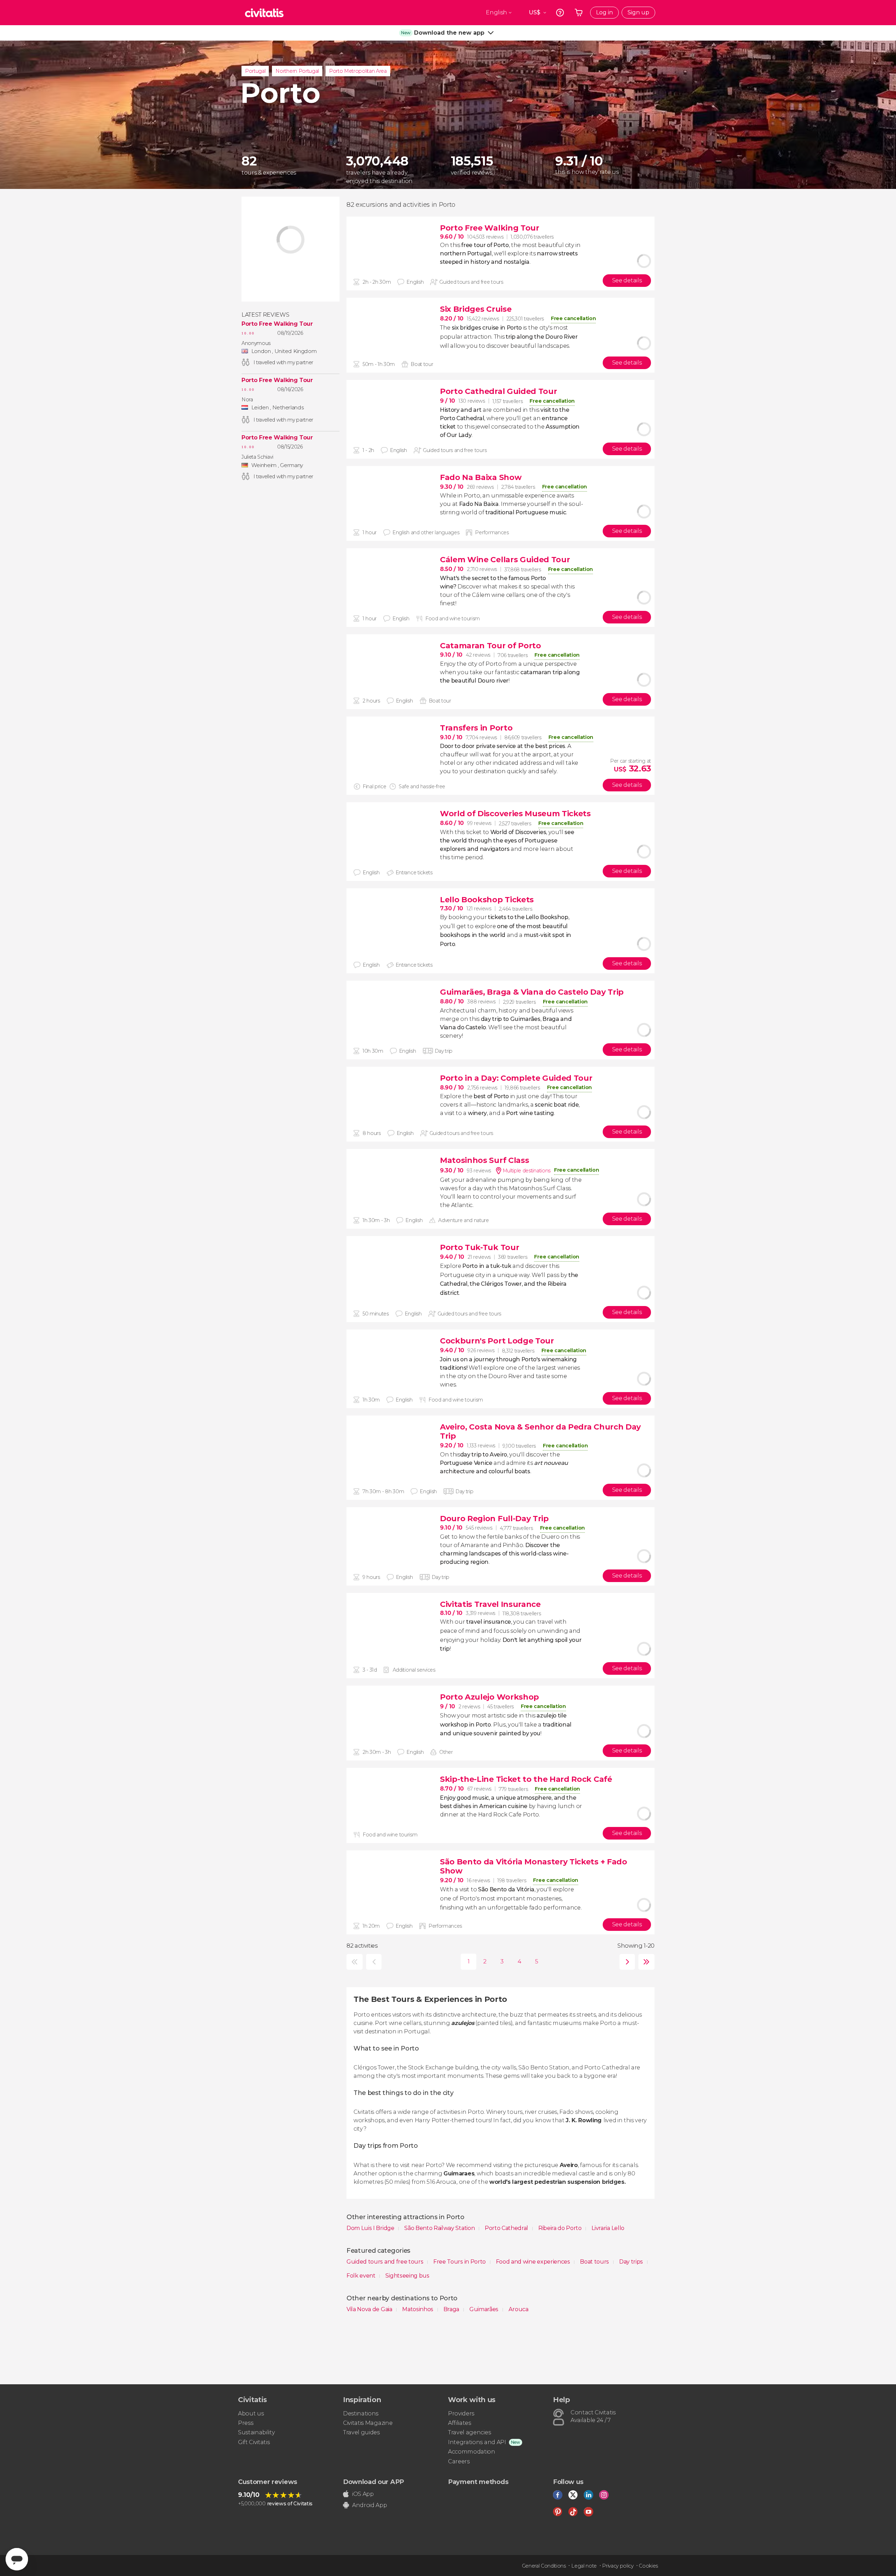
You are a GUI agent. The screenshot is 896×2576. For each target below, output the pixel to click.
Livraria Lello (608, 2228)
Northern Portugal (297, 71)
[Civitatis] (264, 13)
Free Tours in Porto (460, 2262)
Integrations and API (477, 2442)
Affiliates (460, 2423)
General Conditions (544, 2566)
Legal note (584, 2566)
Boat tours (595, 2262)
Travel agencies (469, 2432)
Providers (461, 2413)
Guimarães (485, 2309)
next (626, 1962)
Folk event (362, 2276)
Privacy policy (618, 2566)
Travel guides (361, 2432)
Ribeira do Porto (561, 2228)
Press (246, 2423)
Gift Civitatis (254, 2442)
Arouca (519, 2309)
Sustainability (257, 2432)
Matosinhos (418, 2309)
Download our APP (373, 2482)
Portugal (255, 71)
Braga (452, 2309)
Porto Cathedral (507, 2228)
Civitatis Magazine (368, 2423)
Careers (459, 2461)
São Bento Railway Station (440, 2228)
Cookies (648, 2566)
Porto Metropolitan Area (358, 71)
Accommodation (472, 2452)
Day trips (632, 2262)
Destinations (361, 2413)
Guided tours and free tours (386, 2262)
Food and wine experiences (534, 2262)
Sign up (638, 12)
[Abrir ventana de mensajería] (17, 2559)
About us (251, 2413)
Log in (604, 12)
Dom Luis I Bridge (371, 2228)
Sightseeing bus (407, 2276)
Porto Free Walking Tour (277, 324)
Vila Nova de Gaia (370, 2309)
